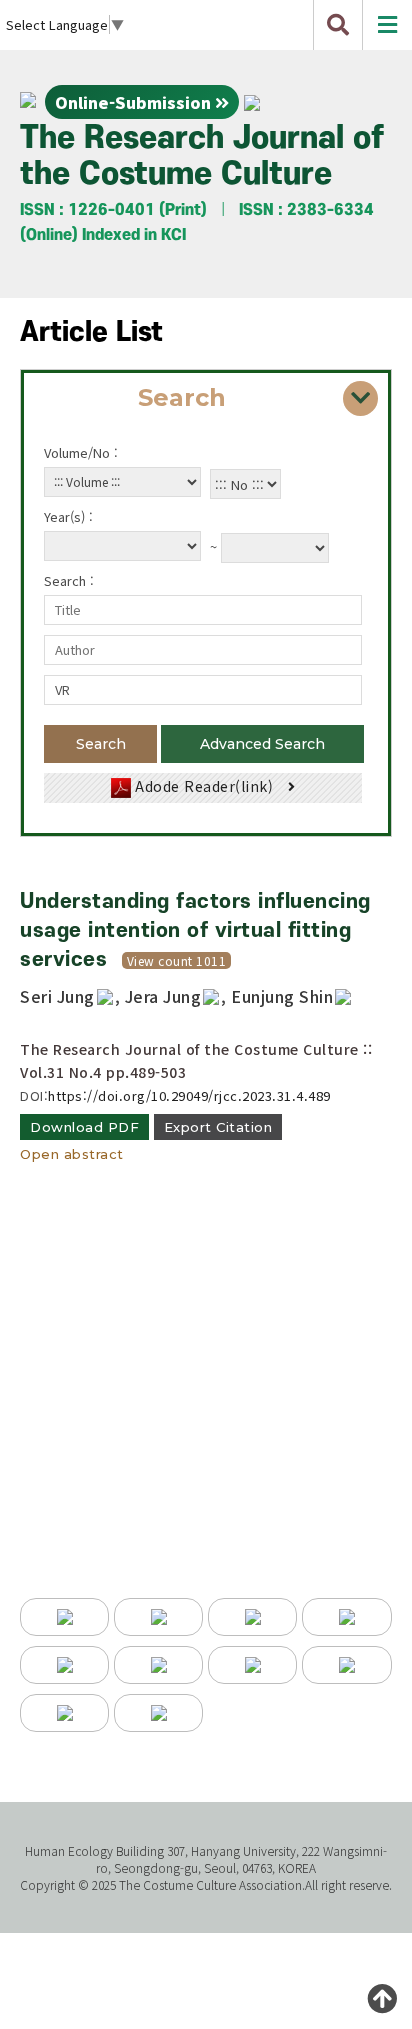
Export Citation (218, 1127)
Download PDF (84, 1127)
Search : (69, 580)
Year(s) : (68, 516)
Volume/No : (81, 452)
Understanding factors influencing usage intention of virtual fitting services (195, 930)
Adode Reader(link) (204, 786)
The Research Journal (202, 156)
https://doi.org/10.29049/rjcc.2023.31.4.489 (189, 1095)
